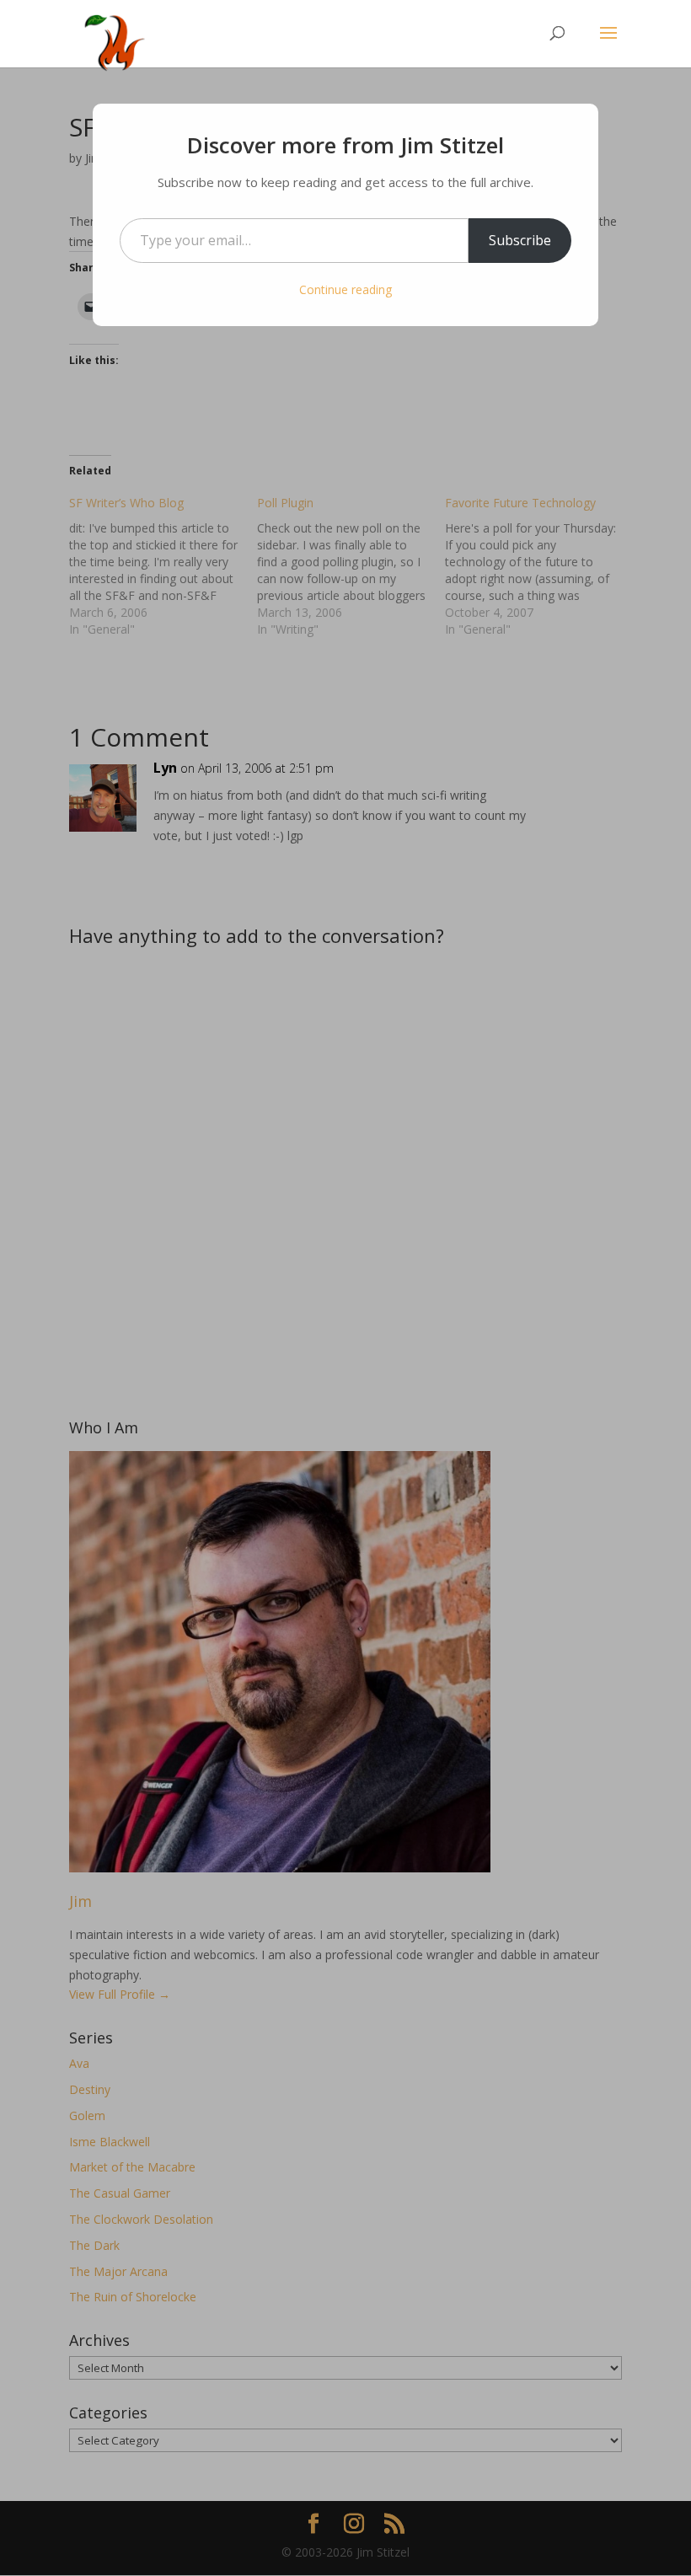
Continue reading (345, 289)
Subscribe (520, 240)
